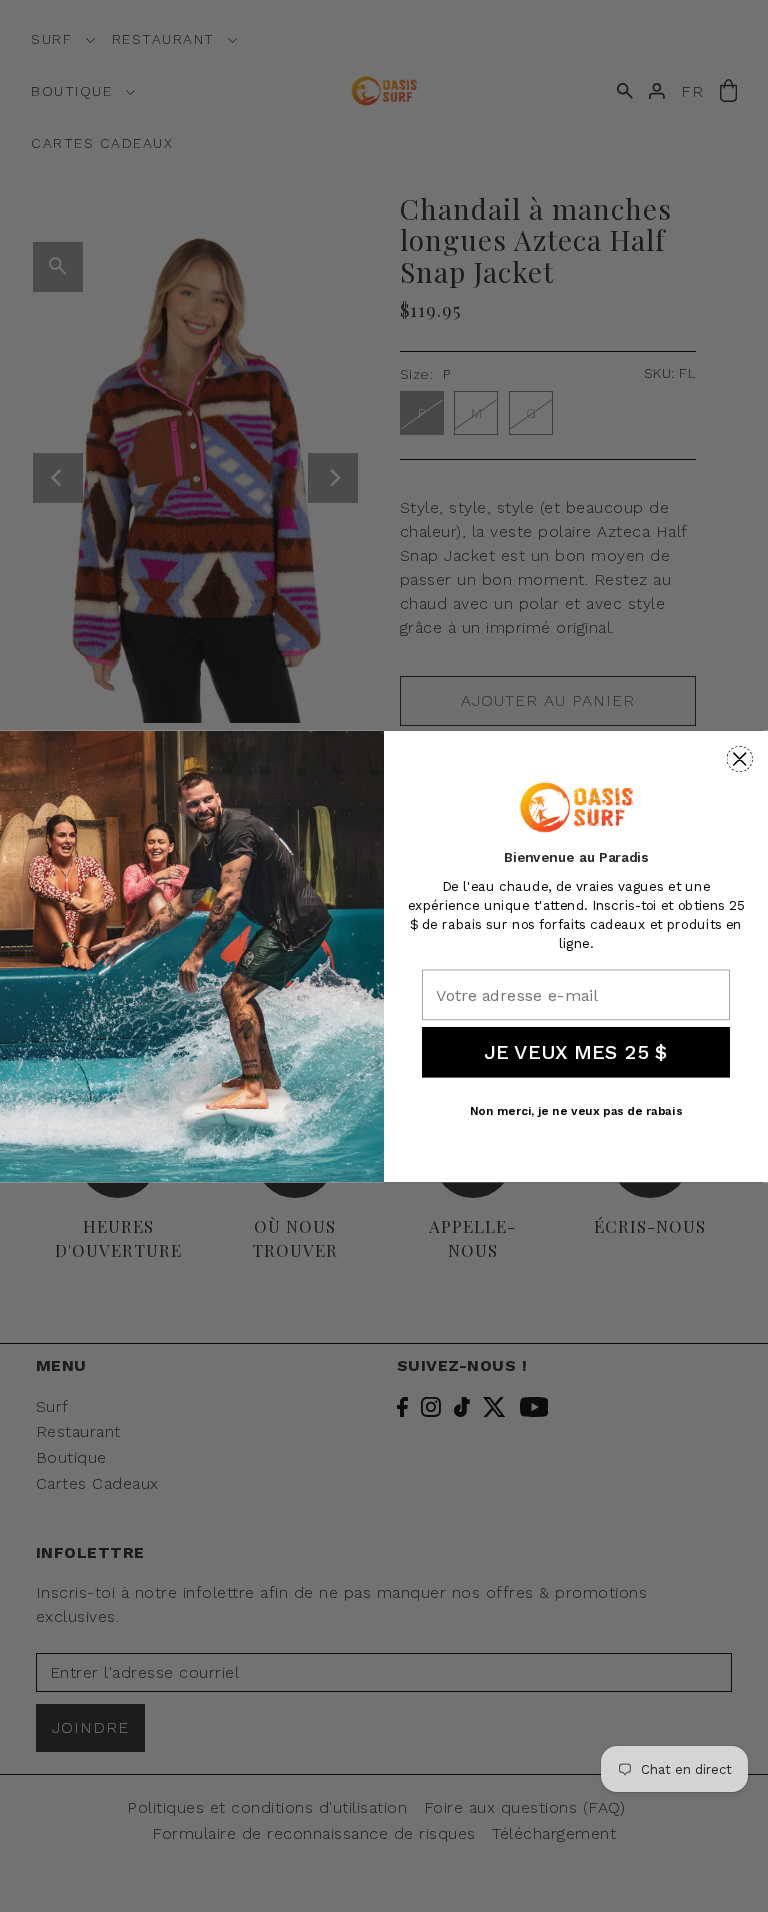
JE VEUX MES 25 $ (576, 1052)
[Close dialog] (740, 759)
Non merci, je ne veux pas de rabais (576, 1111)
